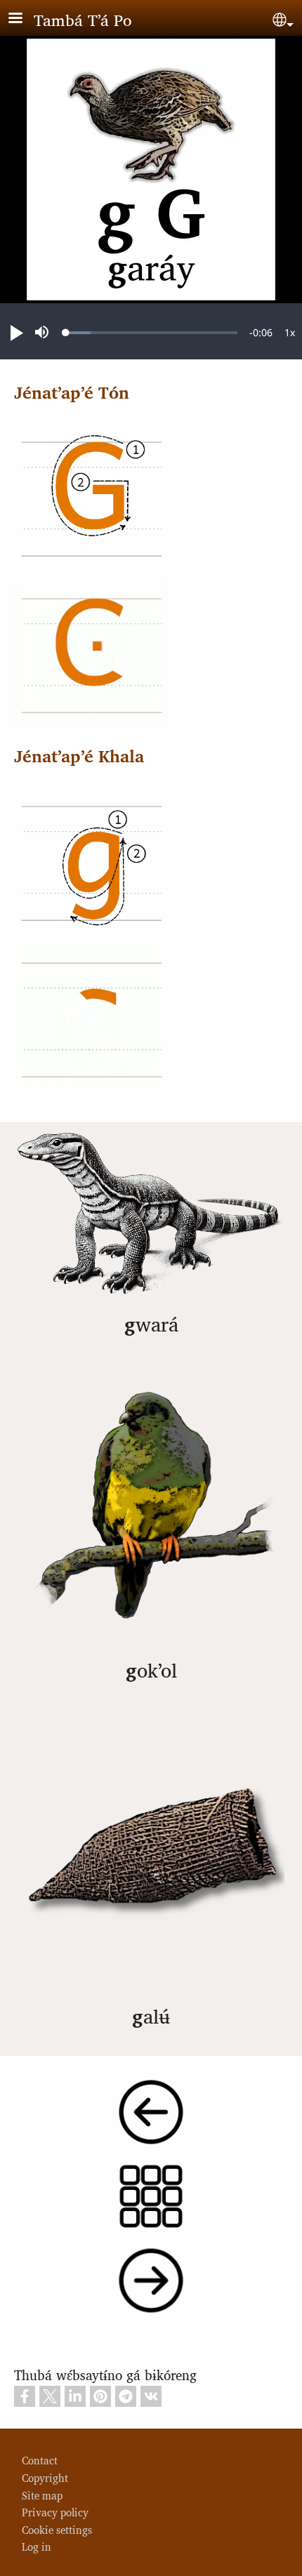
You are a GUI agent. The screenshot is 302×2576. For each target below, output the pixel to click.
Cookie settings (57, 2529)
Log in (37, 2546)
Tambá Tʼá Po (83, 19)
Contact (40, 2460)
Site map (42, 2495)
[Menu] (24, 19)
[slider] (152, 333)
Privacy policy (55, 2512)
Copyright (45, 2477)
